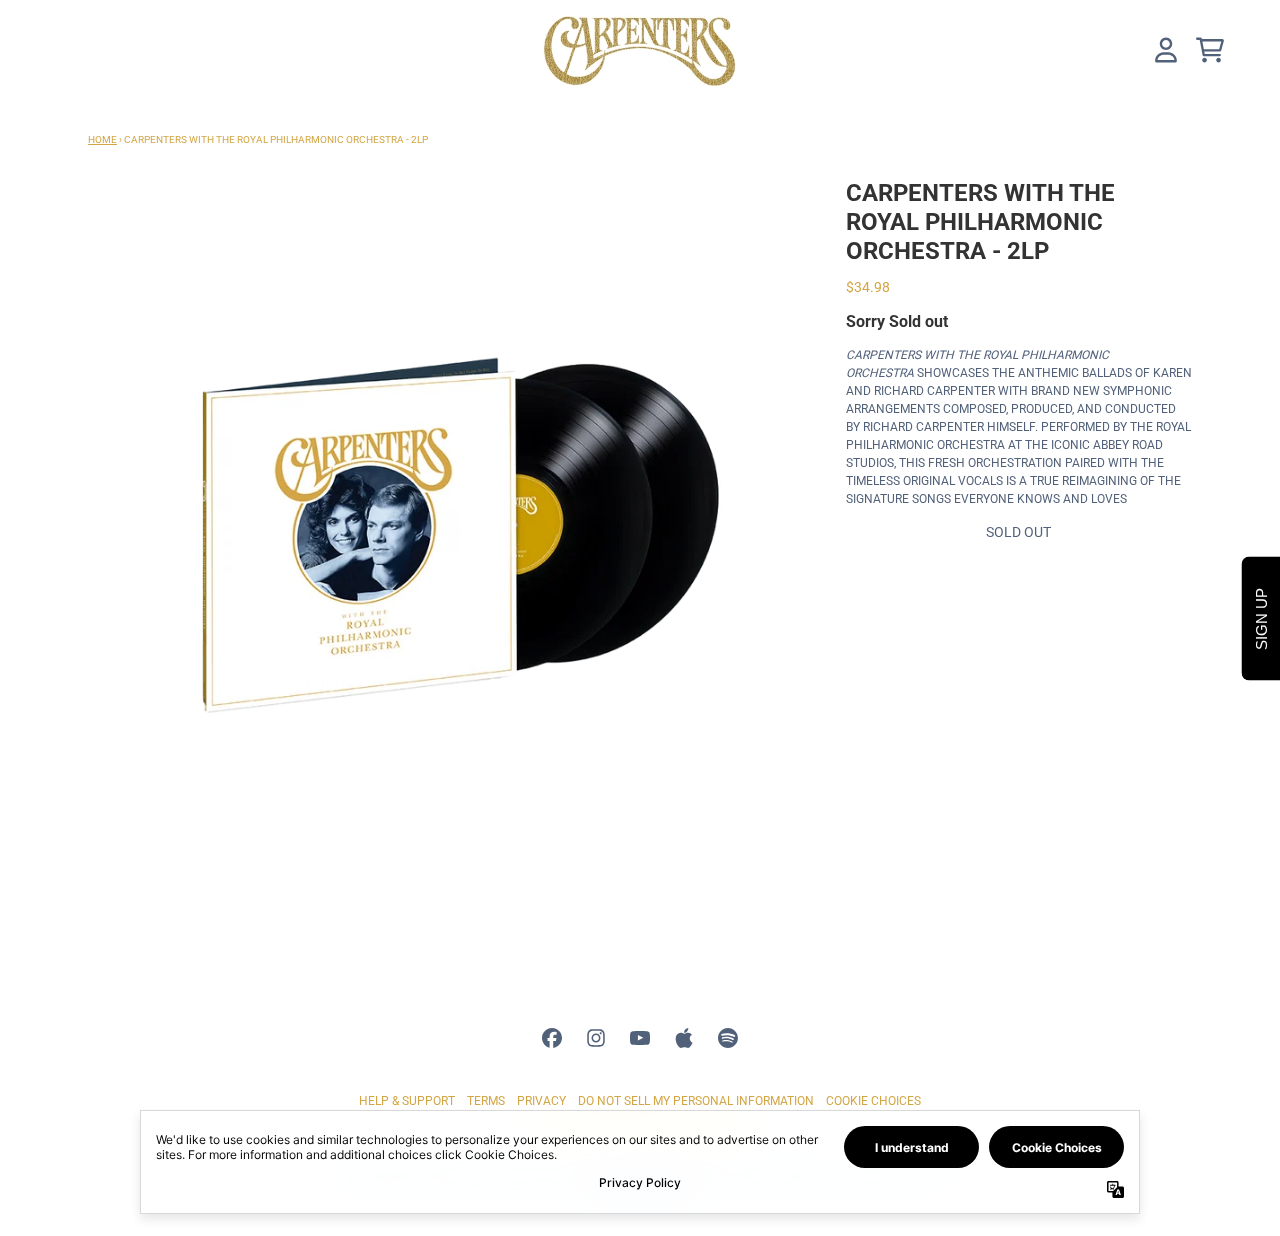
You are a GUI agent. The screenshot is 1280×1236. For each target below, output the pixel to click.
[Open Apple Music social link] (684, 1038)
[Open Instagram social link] (596, 1038)
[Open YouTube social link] (640, 1038)
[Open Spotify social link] (728, 1038)
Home (102, 139)
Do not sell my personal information (696, 1101)
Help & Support (407, 1101)
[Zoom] (447, 538)
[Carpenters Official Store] (640, 50)
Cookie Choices (873, 1101)
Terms (486, 1101)
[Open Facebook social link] (552, 1038)
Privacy (541, 1101)
